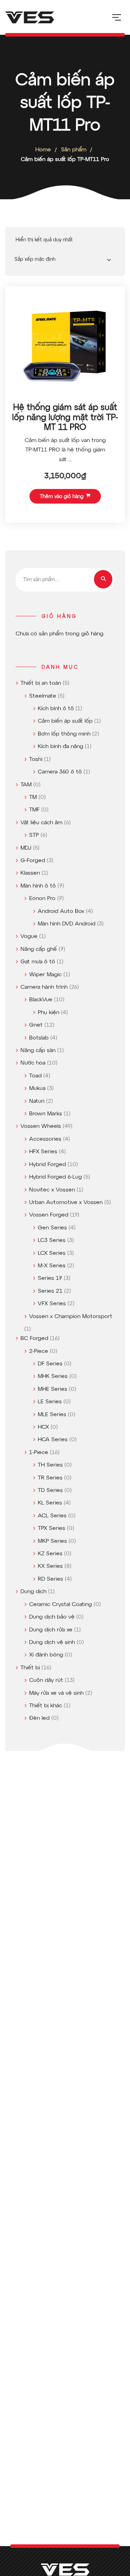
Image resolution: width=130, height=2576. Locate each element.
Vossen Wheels (41, 1126)
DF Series (50, 1364)
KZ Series (50, 1554)
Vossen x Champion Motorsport (71, 1317)
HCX (43, 1427)
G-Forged (33, 861)
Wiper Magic (45, 975)
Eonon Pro (42, 899)
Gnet (36, 1025)
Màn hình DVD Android (67, 924)
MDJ (26, 848)
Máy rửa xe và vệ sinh (56, 1693)
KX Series (50, 1566)
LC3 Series (52, 1241)
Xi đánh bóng (46, 1655)
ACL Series (52, 1516)
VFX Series (52, 1304)
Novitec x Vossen (52, 1190)
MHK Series (53, 1377)
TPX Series (51, 1528)
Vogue (29, 937)
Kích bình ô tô (56, 709)
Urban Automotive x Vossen (66, 1203)
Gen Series (52, 1228)
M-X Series (52, 1266)
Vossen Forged (49, 1215)
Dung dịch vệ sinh (52, 1643)
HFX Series (43, 1152)
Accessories (45, 1139)
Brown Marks (46, 1114)
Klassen (30, 873)
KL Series (50, 1503)
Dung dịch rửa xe (51, 1630)
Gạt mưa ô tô (38, 962)
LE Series (50, 1402)
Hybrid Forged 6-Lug (55, 1177)
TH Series (50, 1465)
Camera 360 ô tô (60, 772)
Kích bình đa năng (60, 747)
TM (33, 797)
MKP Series (52, 1541)
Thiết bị (30, 1668)
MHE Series (53, 1389)
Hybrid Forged (47, 1165)
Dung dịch (33, 1592)
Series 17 (50, 1278)
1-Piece (39, 1453)
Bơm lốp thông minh (64, 734)
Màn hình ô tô (38, 886)
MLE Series (52, 1415)
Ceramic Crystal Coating (60, 1605)
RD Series (50, 1579)
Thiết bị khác (46, 1706)
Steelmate (43, 696)
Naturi (37, 1101)
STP (34, 835)
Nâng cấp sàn (38, 1051)
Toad (35, 1076)
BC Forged (34, 1339)
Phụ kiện (49, 1013)
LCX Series (52, 1253)
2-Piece (39, 1351)
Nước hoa (33, 1063)
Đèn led (39, 1718)
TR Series (50, 1478)
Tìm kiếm (103, 579)
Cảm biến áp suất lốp (65, 721)
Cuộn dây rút (46, 1680)
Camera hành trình (44, 987)
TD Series (50, 1491)
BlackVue (41, 1000)
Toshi (36, 760)
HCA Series (53, 1440)
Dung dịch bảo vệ (52, 1617)
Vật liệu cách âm (41, 823)
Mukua (37, 1089)
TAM (26, 785)
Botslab (39, 1038)
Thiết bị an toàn (41, 683)
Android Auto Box (61, 912)
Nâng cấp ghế (39, 949)
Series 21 (50, 1291)
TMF (34, 810)
